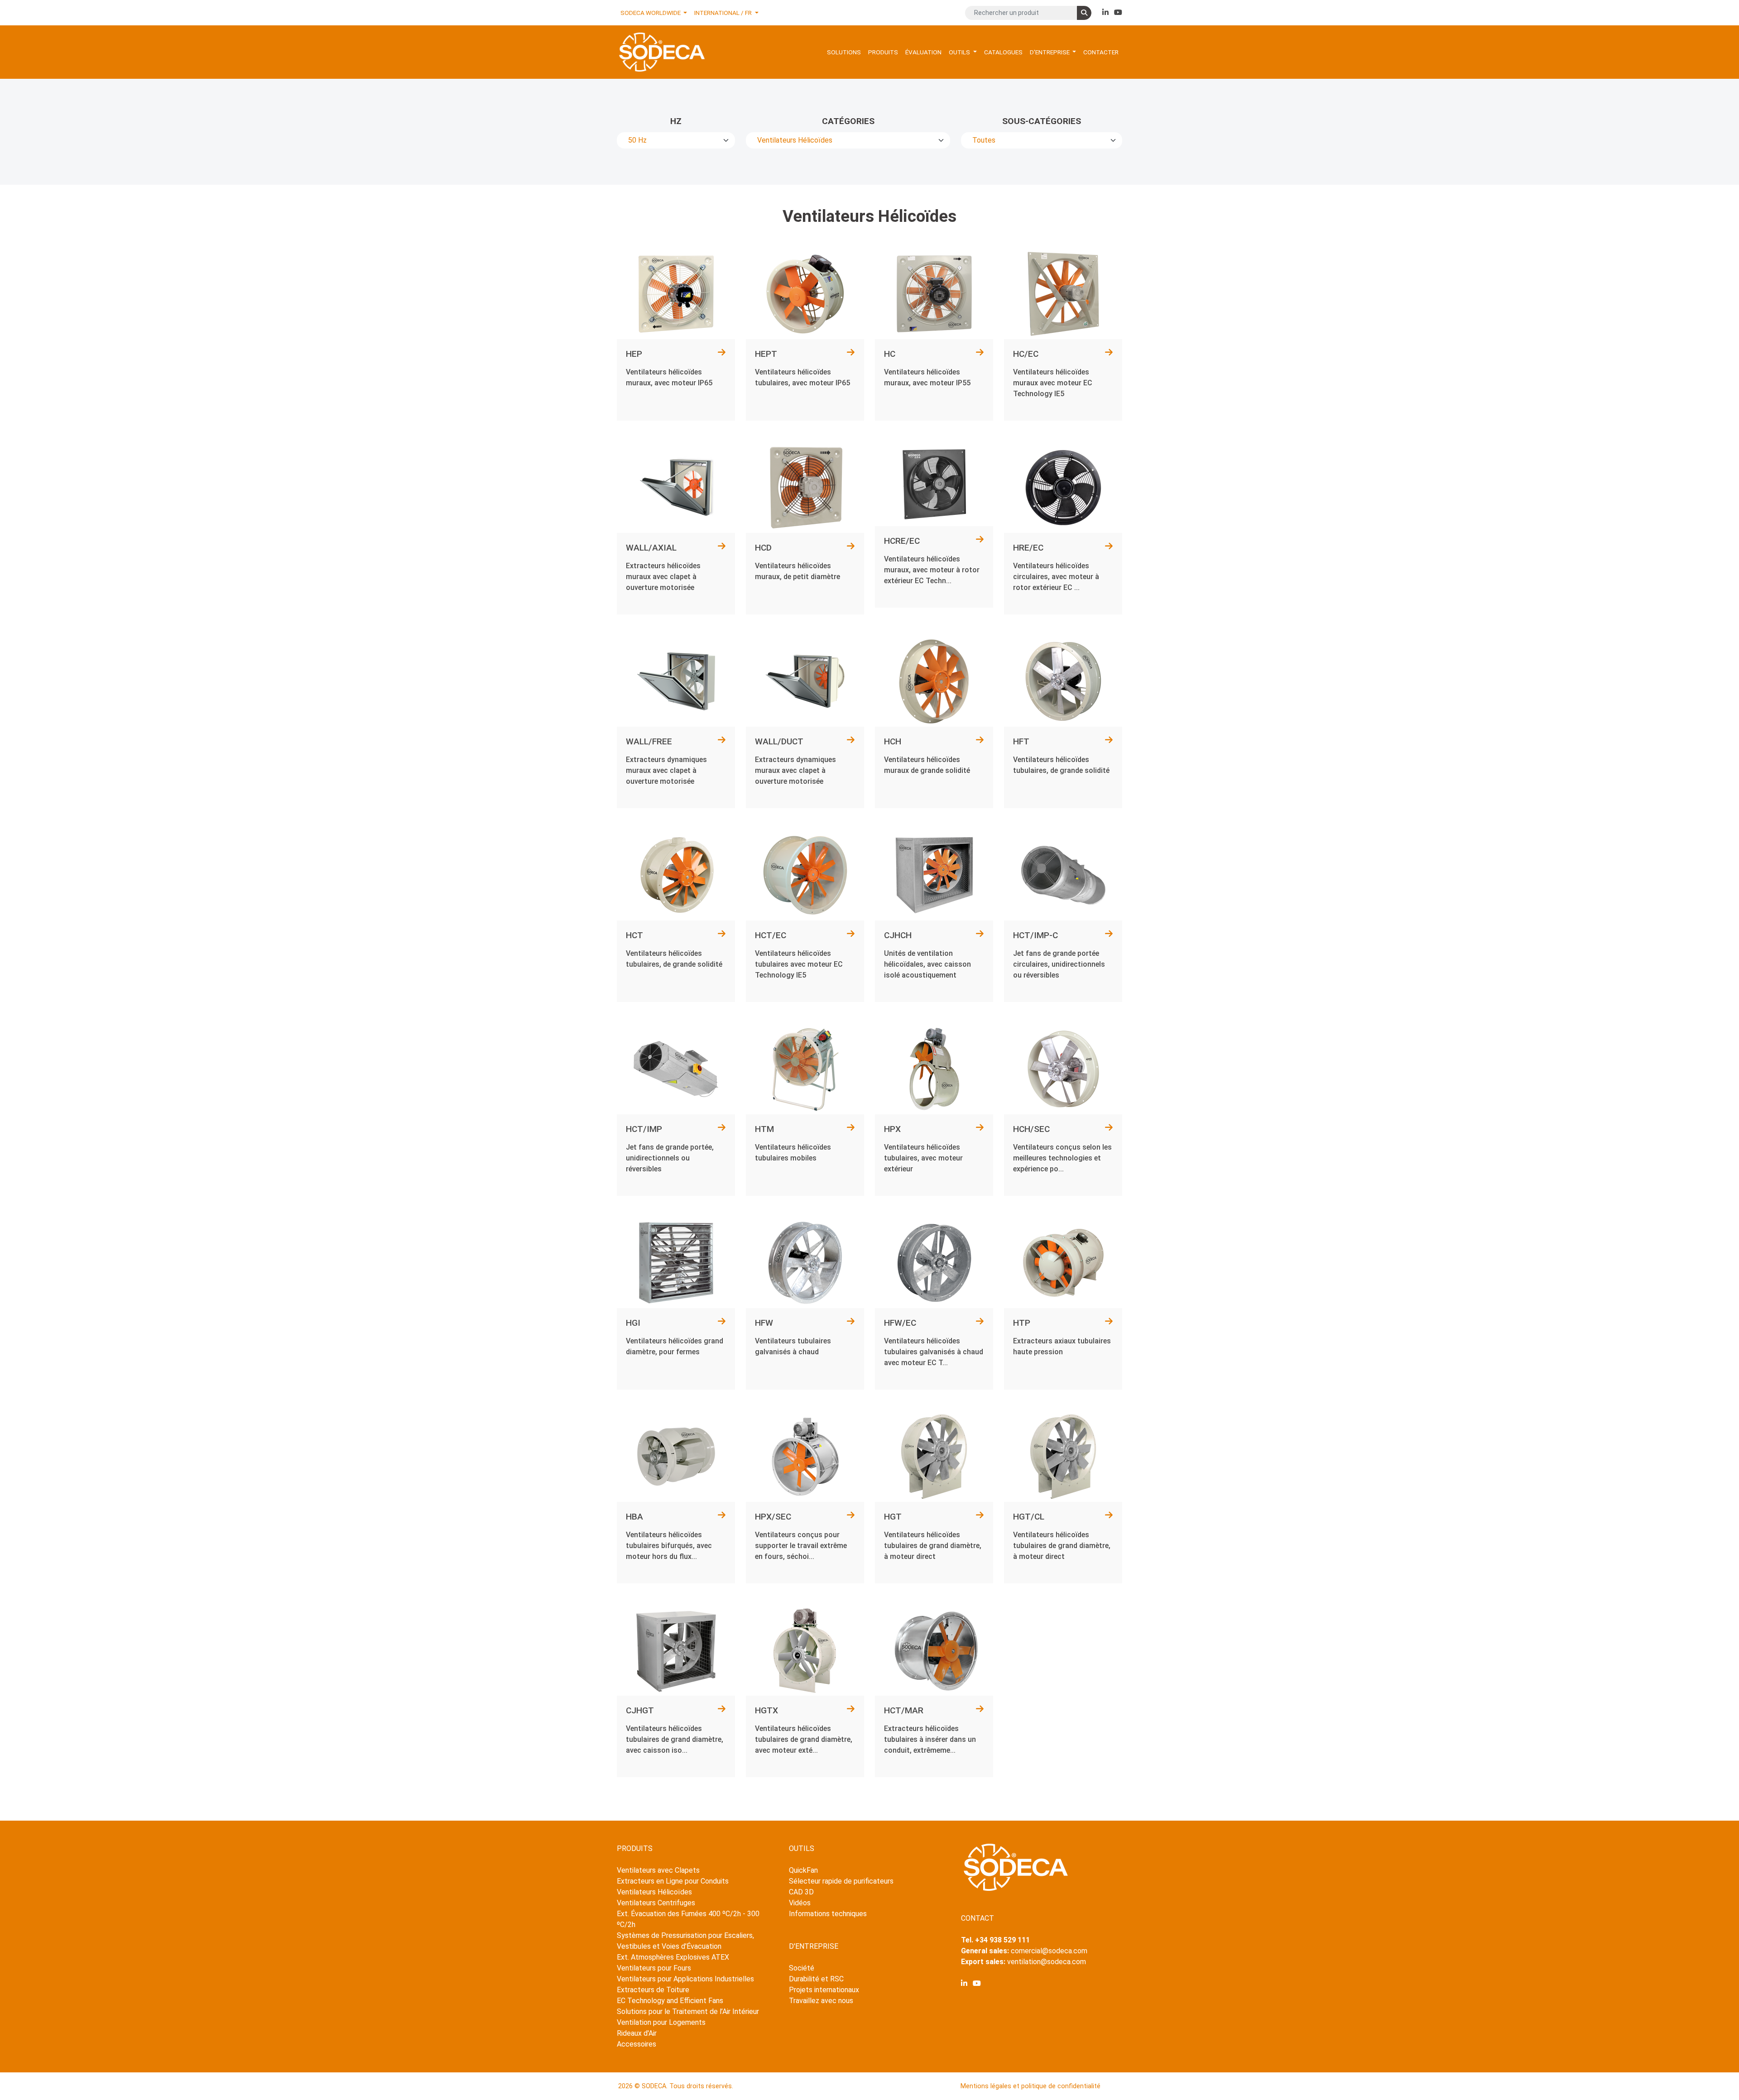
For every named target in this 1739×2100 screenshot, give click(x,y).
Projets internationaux (824, 1990)
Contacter (1101, 52)
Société (802, 1968)
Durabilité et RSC (816, 1979)
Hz (676, 121)
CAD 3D (801, 1892)
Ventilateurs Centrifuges (656, 1903)
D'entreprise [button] (1050, 52)
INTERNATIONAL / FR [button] (724, 13)
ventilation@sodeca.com (1047, 1962)
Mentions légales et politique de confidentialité (1030, 2086)
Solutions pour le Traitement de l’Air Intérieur (688, 2011)
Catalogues (1003, 52)
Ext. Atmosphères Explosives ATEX (673, 1957)
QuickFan (803, 1870)
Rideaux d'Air (637, 2033)
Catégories (848, 121)
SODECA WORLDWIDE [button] (651, 13)
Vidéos (800, 1903)
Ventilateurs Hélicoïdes (654, 1892)
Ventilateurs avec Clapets (658, 1870)
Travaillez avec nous (821, 2001)
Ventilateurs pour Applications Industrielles (685, 1979)
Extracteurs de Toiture (653, 1990)
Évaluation (923, 52)
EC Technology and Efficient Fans (670, 2001)
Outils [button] (960, 52)
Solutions (844, 52)
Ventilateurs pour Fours (654, 1968)
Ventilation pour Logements (661, 2022)
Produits (883, 52)
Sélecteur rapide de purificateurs (841, 1881)
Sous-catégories (1042, 121)
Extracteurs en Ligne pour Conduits (673, 1881)
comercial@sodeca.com (1049, 1951)
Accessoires (637, 2044)
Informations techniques (828, 1914)
